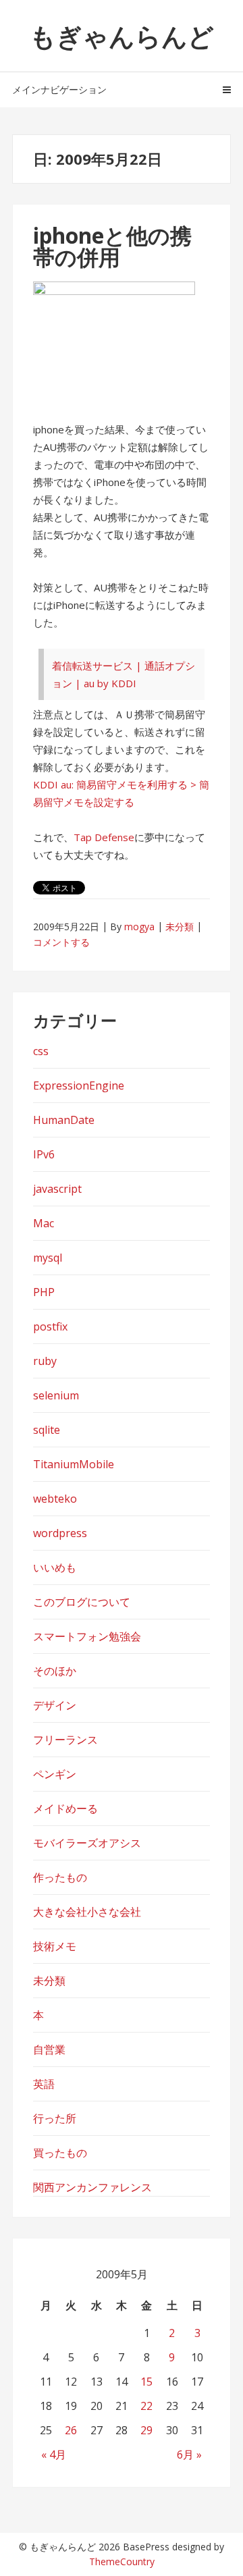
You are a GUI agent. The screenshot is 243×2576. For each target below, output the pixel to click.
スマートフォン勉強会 (87, 1636)
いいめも (55, 1567)
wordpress (60, 1533)
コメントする (61, 942)
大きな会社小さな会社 (87, 1912)
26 (71, 2430)
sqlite (47, 1430)
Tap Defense (104, 837)
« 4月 (54, 2454)
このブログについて (82, 1602)
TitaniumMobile (74, 1464)
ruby (45, 1361)
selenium (56, 1395)
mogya (139, 927)
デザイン (55, 1705)
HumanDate (64, 1120)
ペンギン (55, 1774)
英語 (44, 2084)
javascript (57, 1189)
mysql (48, 1258)
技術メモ (55, 1946)
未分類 (180, 927)
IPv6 (44, 1154)
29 (146, 2430)
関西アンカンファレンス (92, 2187)
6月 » (189, 2454)
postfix (50, 1326)
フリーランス (65, 1740)
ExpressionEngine (79, 1085)
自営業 (49, 2049)
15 (146, 2382)
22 (146, 2406)
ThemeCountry (122, 2561)
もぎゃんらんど (122, 36)
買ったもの (60, 2153)
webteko (55, 1499)
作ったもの (60, 1877)
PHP (44, 1292)
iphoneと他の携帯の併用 (112, 246)
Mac (44, 1223)
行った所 (55, 2118)
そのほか (55, 1671)
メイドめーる (65, 1808)
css (41, 1051)
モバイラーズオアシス (87, 1843)
